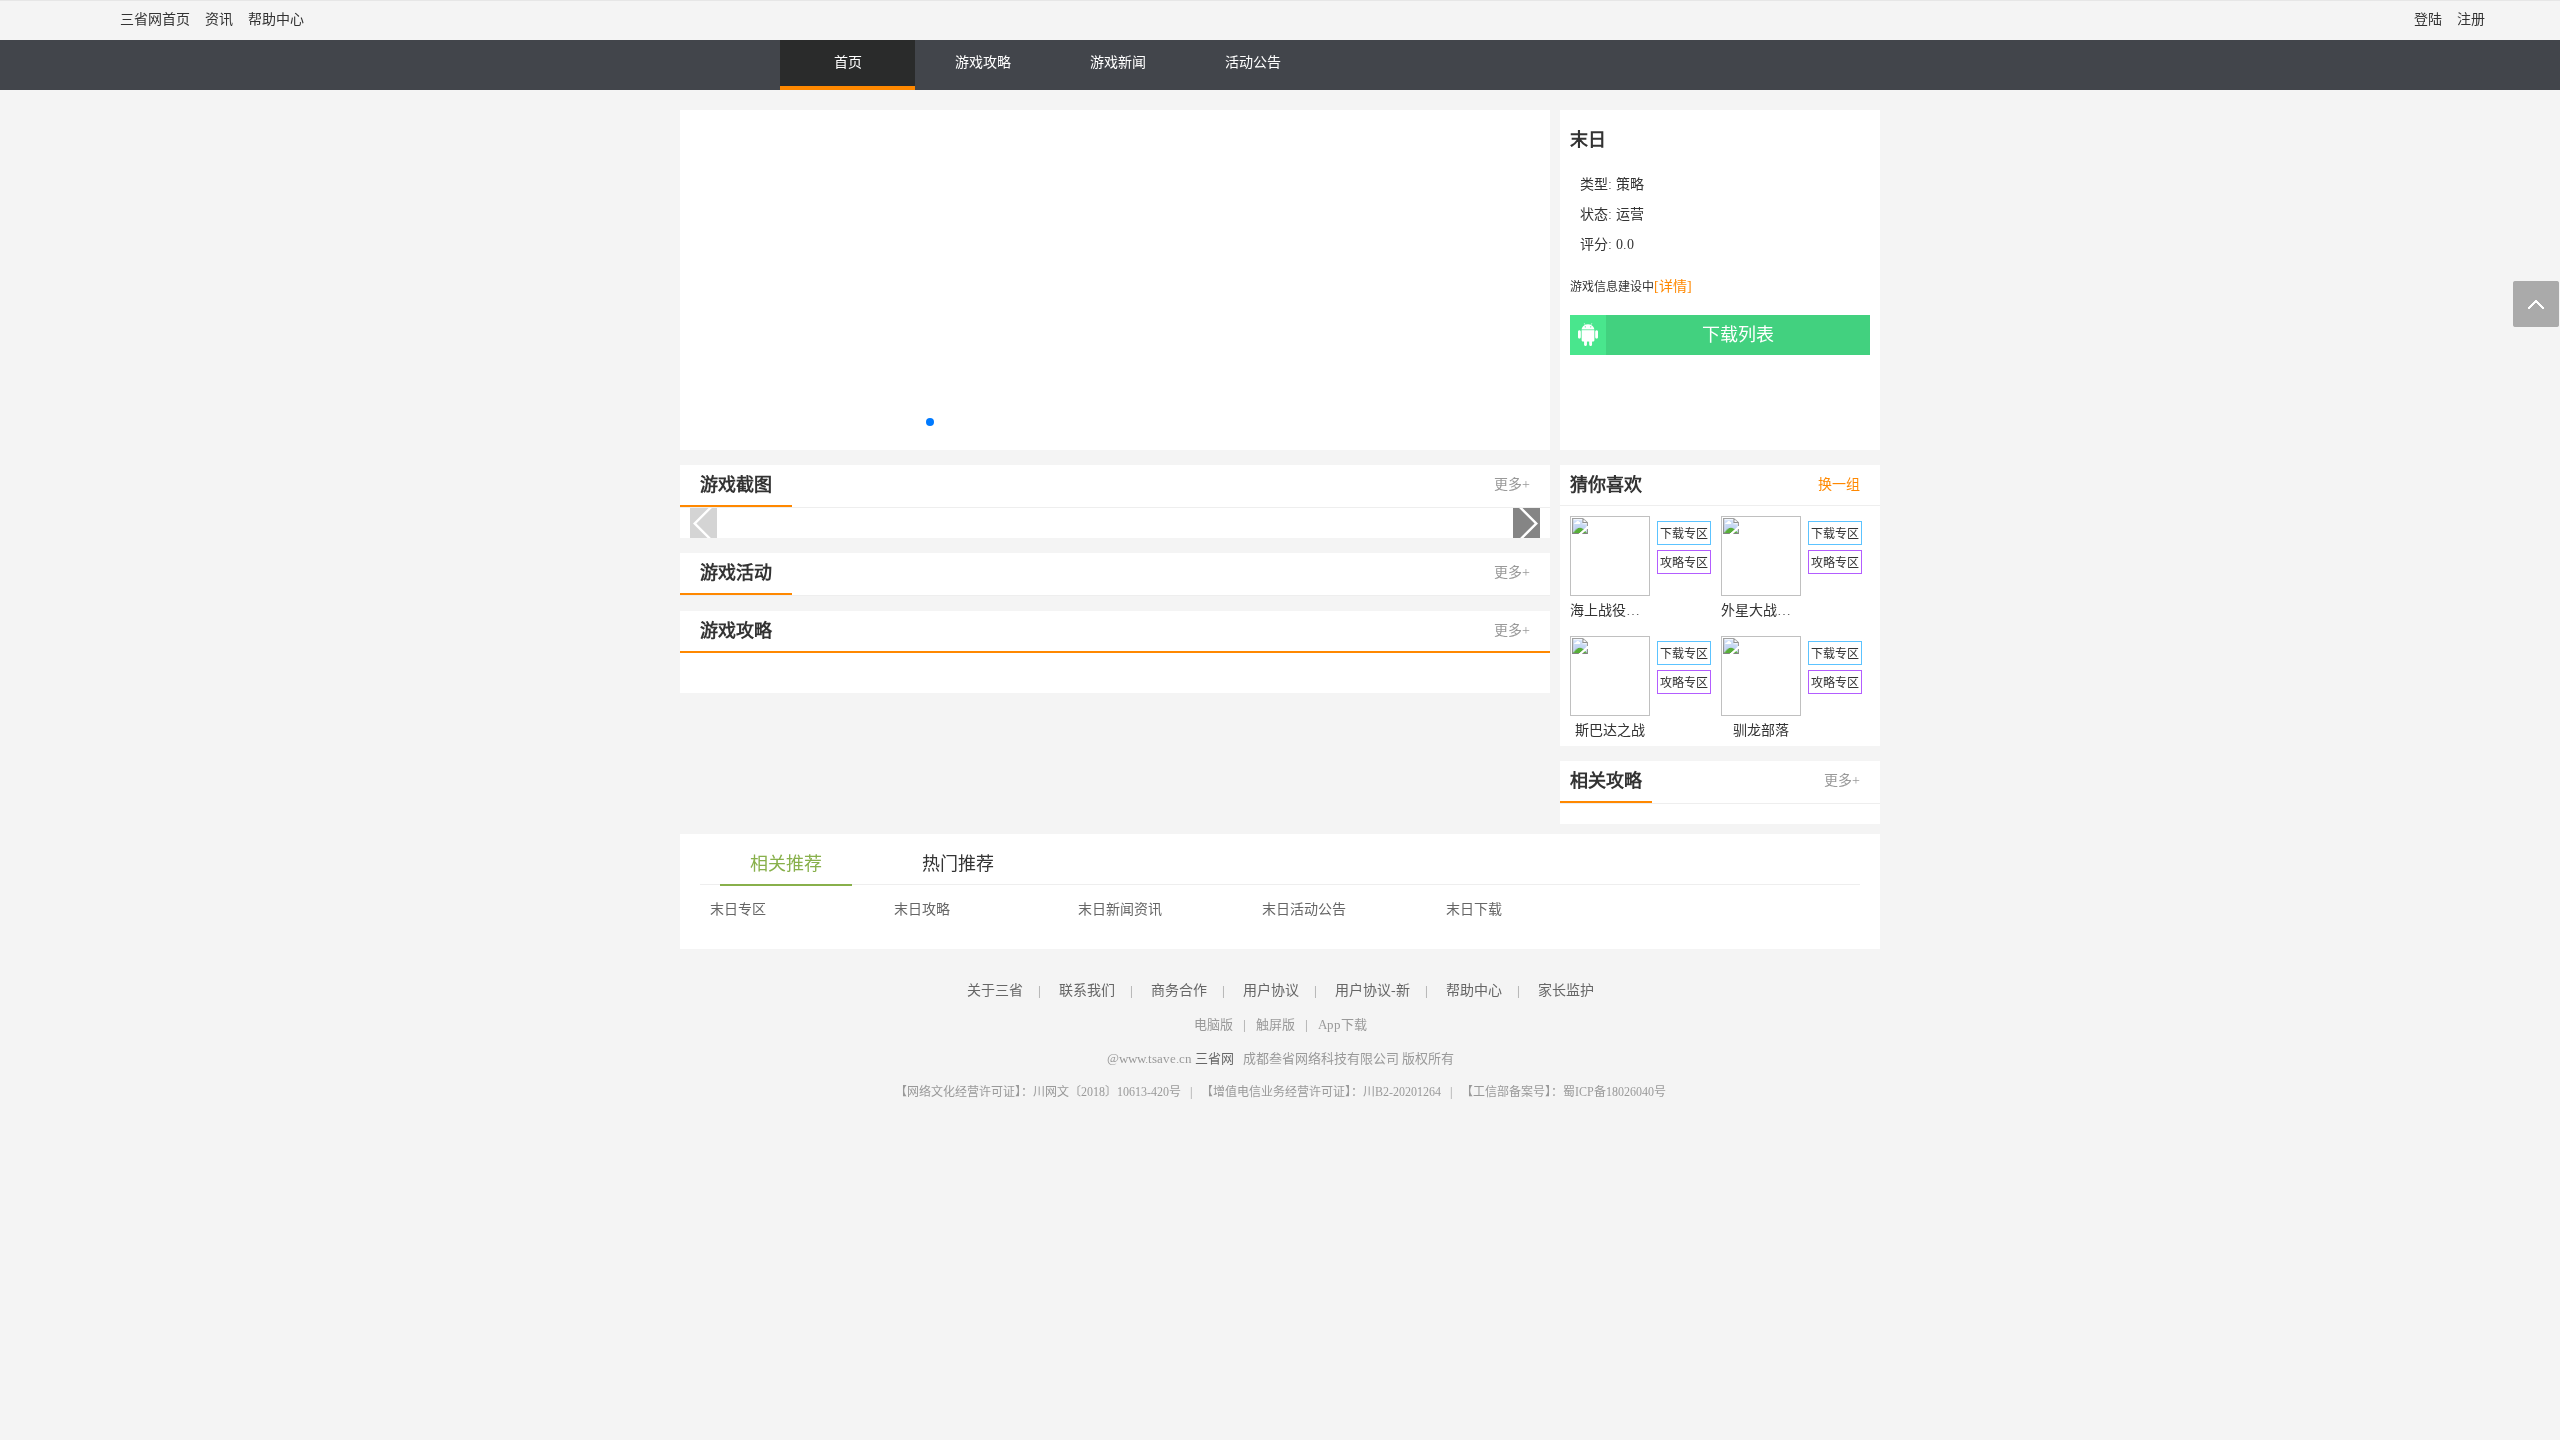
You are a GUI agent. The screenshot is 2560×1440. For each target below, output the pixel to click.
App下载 (1342, 1024)
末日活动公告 (1304, 909)
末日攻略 (922, 909)
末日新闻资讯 (1120, 909)
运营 (1630, 214)
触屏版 (1275, 1024)
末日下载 (1474, 909)
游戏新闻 (1118, 62)
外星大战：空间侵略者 (1761, 610)
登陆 (2428, 19)
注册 (2471, 19)
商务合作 (1179, 990)
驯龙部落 (1761, 730)
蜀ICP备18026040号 (1614, 1092)
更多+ (1512, 484)
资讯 (219, 19)
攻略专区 (1684, 563)
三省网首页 (155, 19)
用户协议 (1271, 990)
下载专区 (1684, 534)
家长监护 (1566, 990)
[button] (930, 422)
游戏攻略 (983, 62)
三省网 (1214, 1058)
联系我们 (1087, 990)
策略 (1630, 184)
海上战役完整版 (1610, 610)
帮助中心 (276, 19)
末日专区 (738, 909)
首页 (848, 62)
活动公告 (1253, 62)
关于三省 (995, 990)
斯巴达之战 (1610, 730)
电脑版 (1213, 1024)
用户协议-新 (1372, 990)
